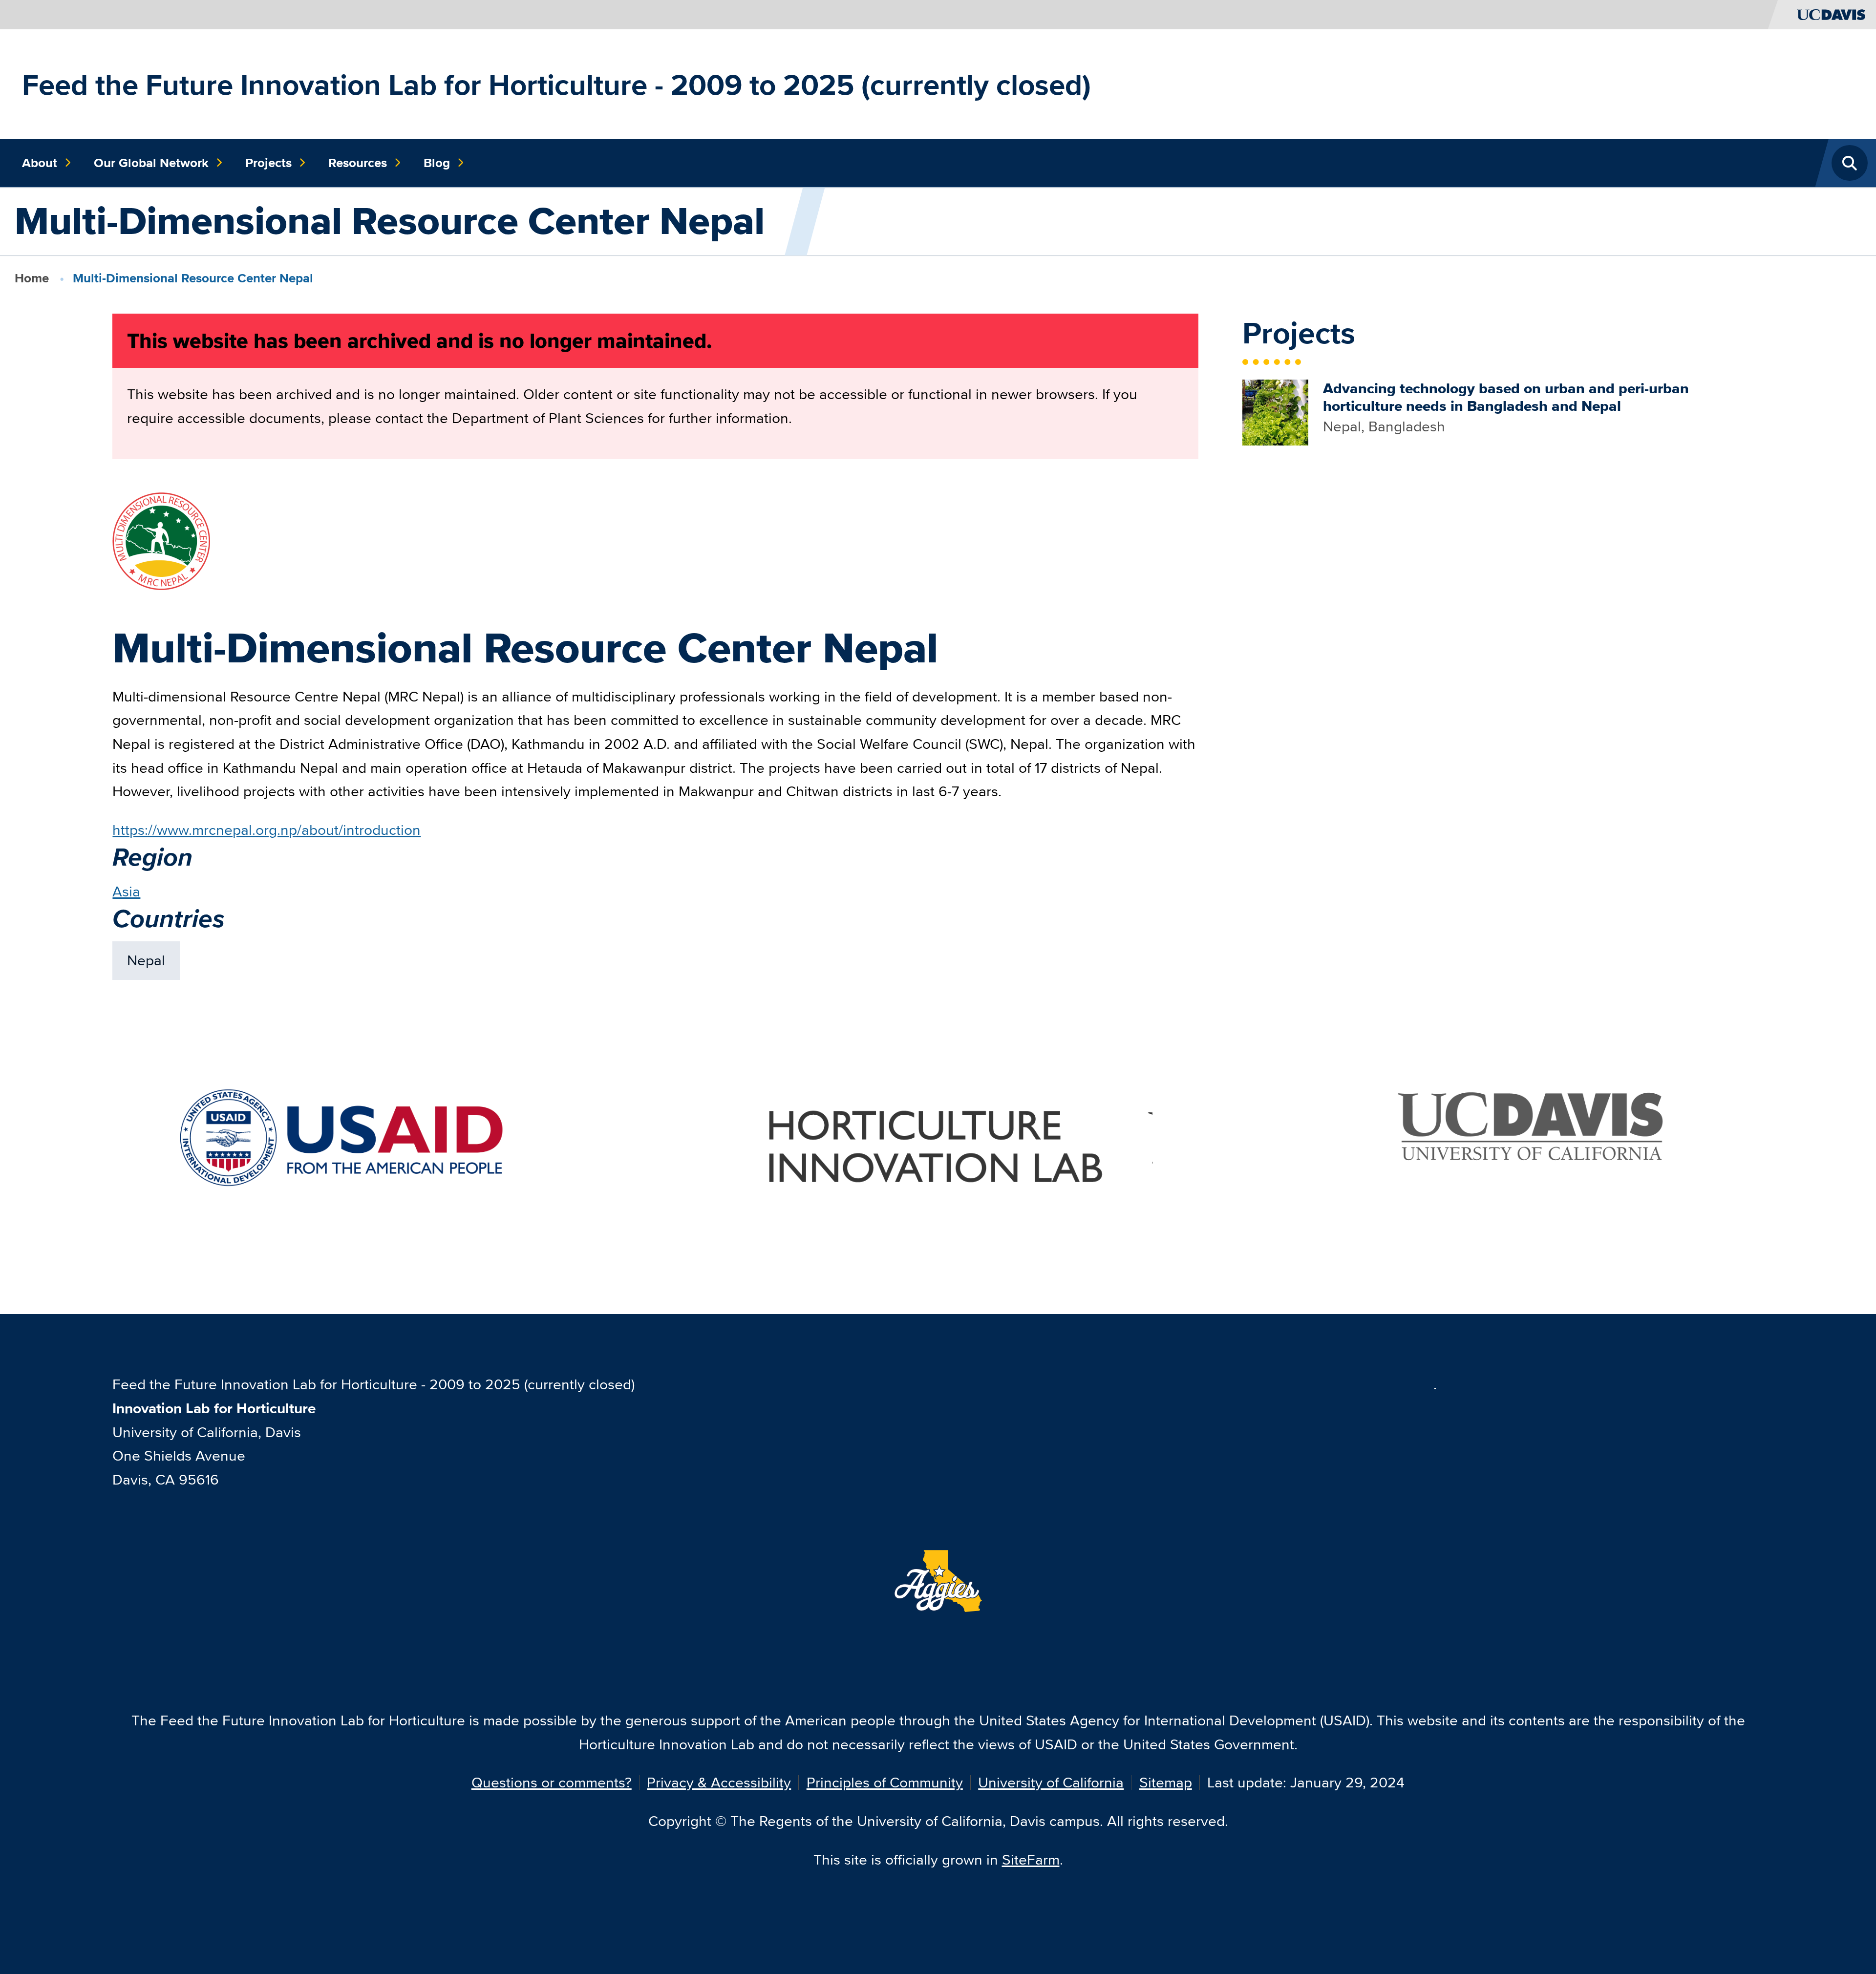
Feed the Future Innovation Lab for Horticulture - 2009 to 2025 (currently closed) (556, 85)
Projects (268, 163)
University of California (1051, 1782)
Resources (358, 163)
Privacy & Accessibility (719, 1782)
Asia (126, 891)
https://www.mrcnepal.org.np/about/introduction (266, 830)
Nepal (146, 960)
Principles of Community (885, 1782)
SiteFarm (1031, 1859)
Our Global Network (151, 163)
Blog (437, 163)
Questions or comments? (552, 1782)
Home (32, 278)
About (40, 163)
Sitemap (1166, 1782)
